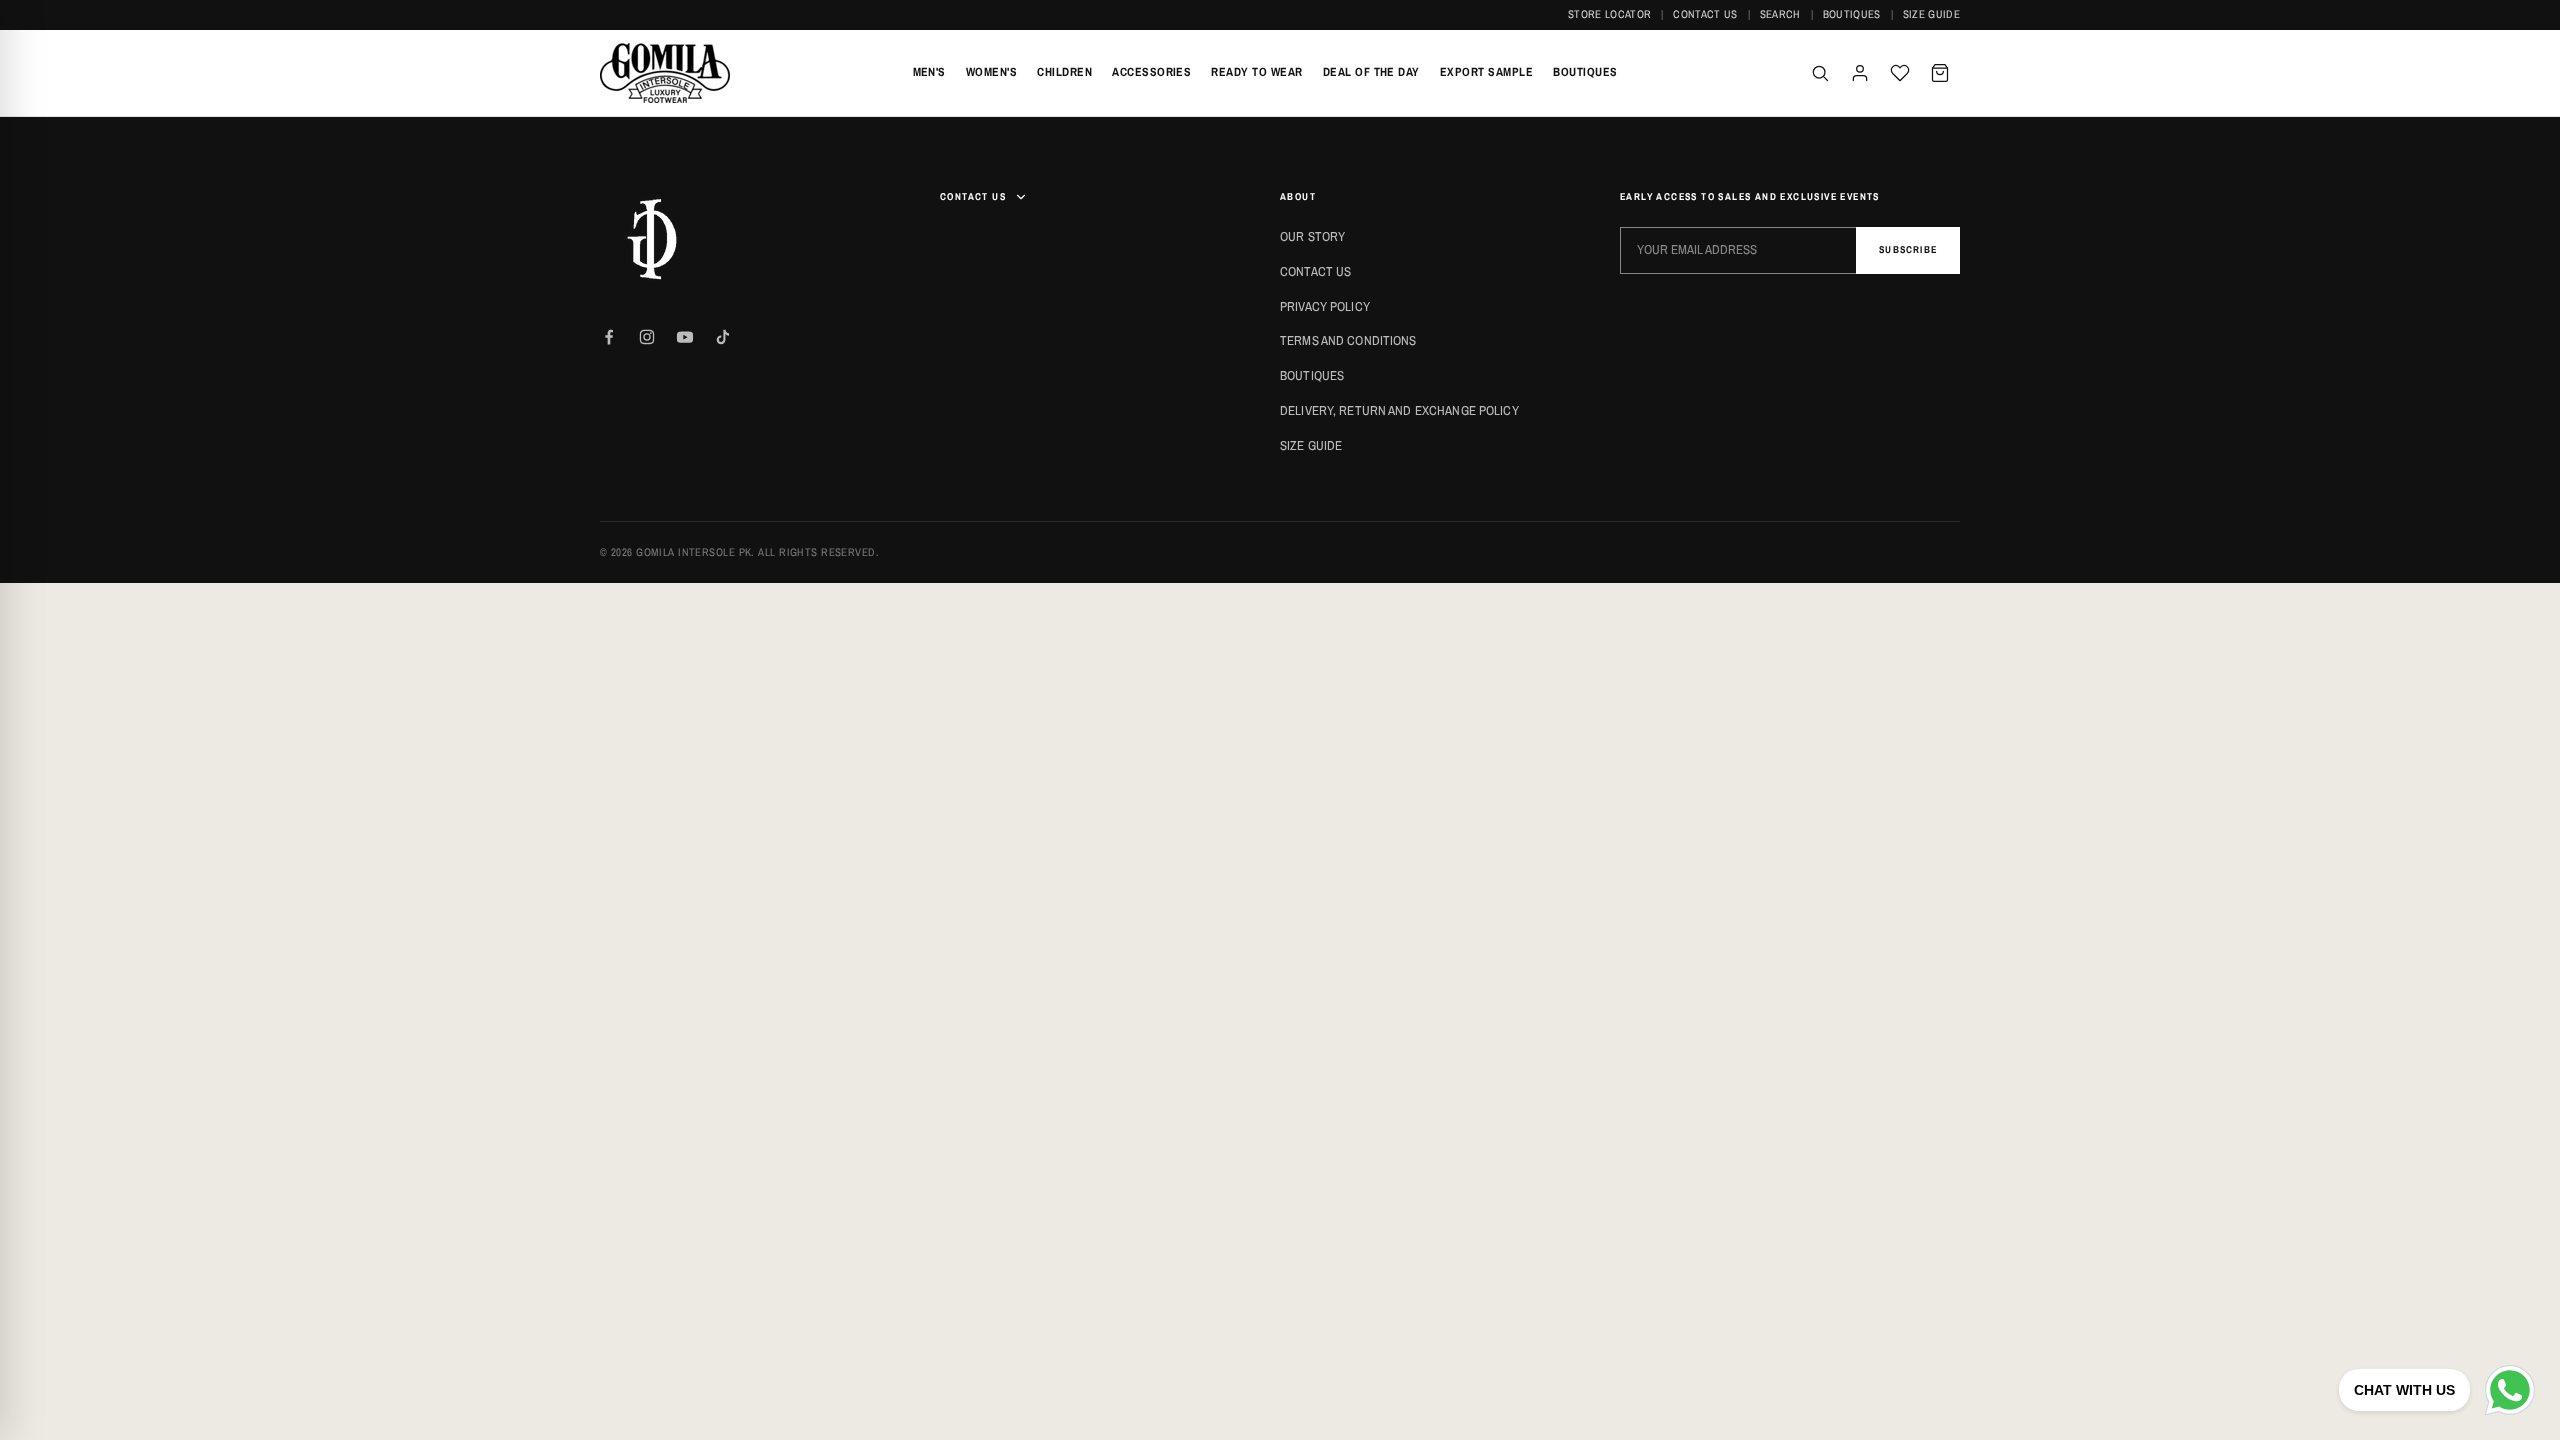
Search (1780, 14)
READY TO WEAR (1256, 72)
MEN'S (929, 72)
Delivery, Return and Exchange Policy (1399, 410)
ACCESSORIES (1151, 72)
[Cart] (1940, 73)
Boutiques (1852, 14)
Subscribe (1908, 249)
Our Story (1312, 236)
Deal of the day (1371, 72)
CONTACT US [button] (973, 196)
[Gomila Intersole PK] (650, 239)
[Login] (1860, 73)
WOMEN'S (991, 72)
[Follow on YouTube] (685, 337)
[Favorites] (1900, 73)
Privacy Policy (1325, 306)
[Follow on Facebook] (609, 337)
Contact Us (1705, 14)
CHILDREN (1064, 72)
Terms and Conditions (1348, 340)
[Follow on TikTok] (723, 337)
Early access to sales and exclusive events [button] (1750, 196)
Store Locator (1609, 14)
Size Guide (1931, 14)
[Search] (1820, 73)
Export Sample (1486, 72)
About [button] (1298, 196)
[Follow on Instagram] (647, 337)
